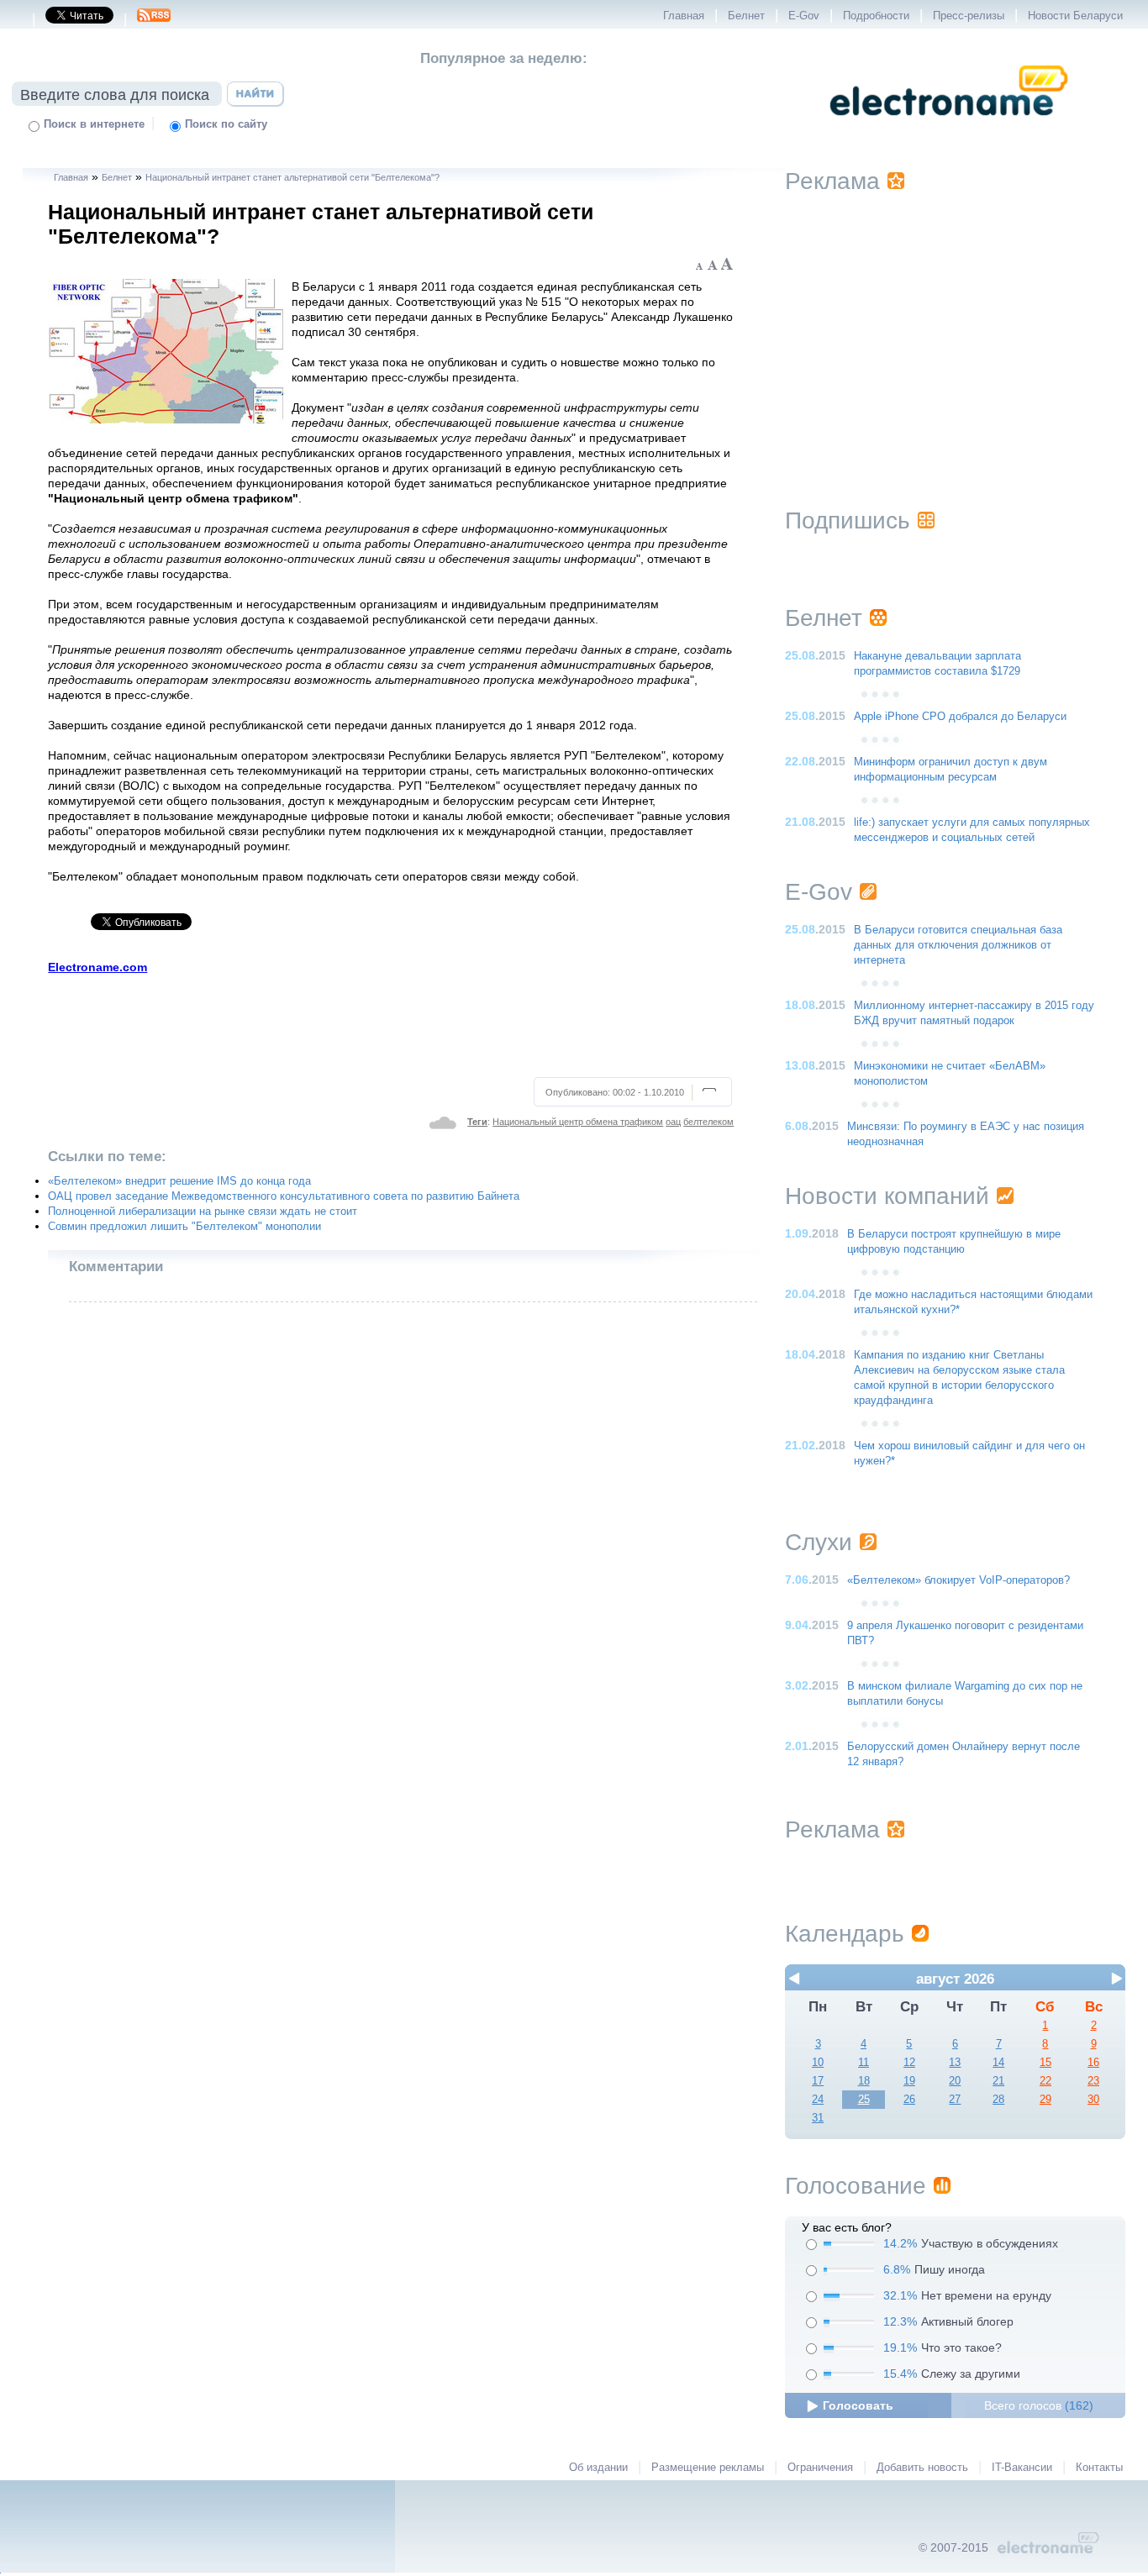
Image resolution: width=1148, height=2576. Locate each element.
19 (909, 2081)
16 (1093, 2063)
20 (955, 2081)
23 (1093, 2081)
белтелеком (708, 1122)
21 (998, 2081)
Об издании (598, 2468)
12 (909, 2063)
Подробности (876, 16)
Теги (477, 1122)
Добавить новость (922, 2468)
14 (998, 2063)
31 (818, 2118)
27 (955, 2100)
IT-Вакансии (1022, 2468)
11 (864, 2063)
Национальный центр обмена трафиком (578, 1122)
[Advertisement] (391, 1023)
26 (909, 2100)
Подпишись (848, 520)
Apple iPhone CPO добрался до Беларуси (960, 717)
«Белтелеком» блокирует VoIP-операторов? (958, 1580)
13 (955, 2063)
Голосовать (858, 2405)
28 (998, 2100)
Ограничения (820, 2468)
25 (864, 2100)
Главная (684, 16)
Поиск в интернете (94, 124)
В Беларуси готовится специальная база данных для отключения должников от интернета (958, 945)
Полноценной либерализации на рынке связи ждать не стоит (203, 1212)
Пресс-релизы (969, 16)
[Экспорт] (154, 20)
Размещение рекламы (708, 2468)
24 (818, 2100)
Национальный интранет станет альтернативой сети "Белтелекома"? (292, 177)
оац (673, 1122)
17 (818, 2081)
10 (818, 2063)
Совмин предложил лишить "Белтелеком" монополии (184, 1227)
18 (864, 2081)
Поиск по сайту (226, 124)
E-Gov (804, 16)
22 (1045, 2081)
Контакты (1099, 2468)
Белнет (746, 16)
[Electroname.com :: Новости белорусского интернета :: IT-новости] (949, 127)
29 (1045, 2100)
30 (1093, 2100)
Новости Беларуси (1075, 16)
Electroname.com (97, 967)
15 (1045, 2063)
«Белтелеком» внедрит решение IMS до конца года (179, 1181)
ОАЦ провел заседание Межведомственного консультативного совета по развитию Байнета (284, 1196)
